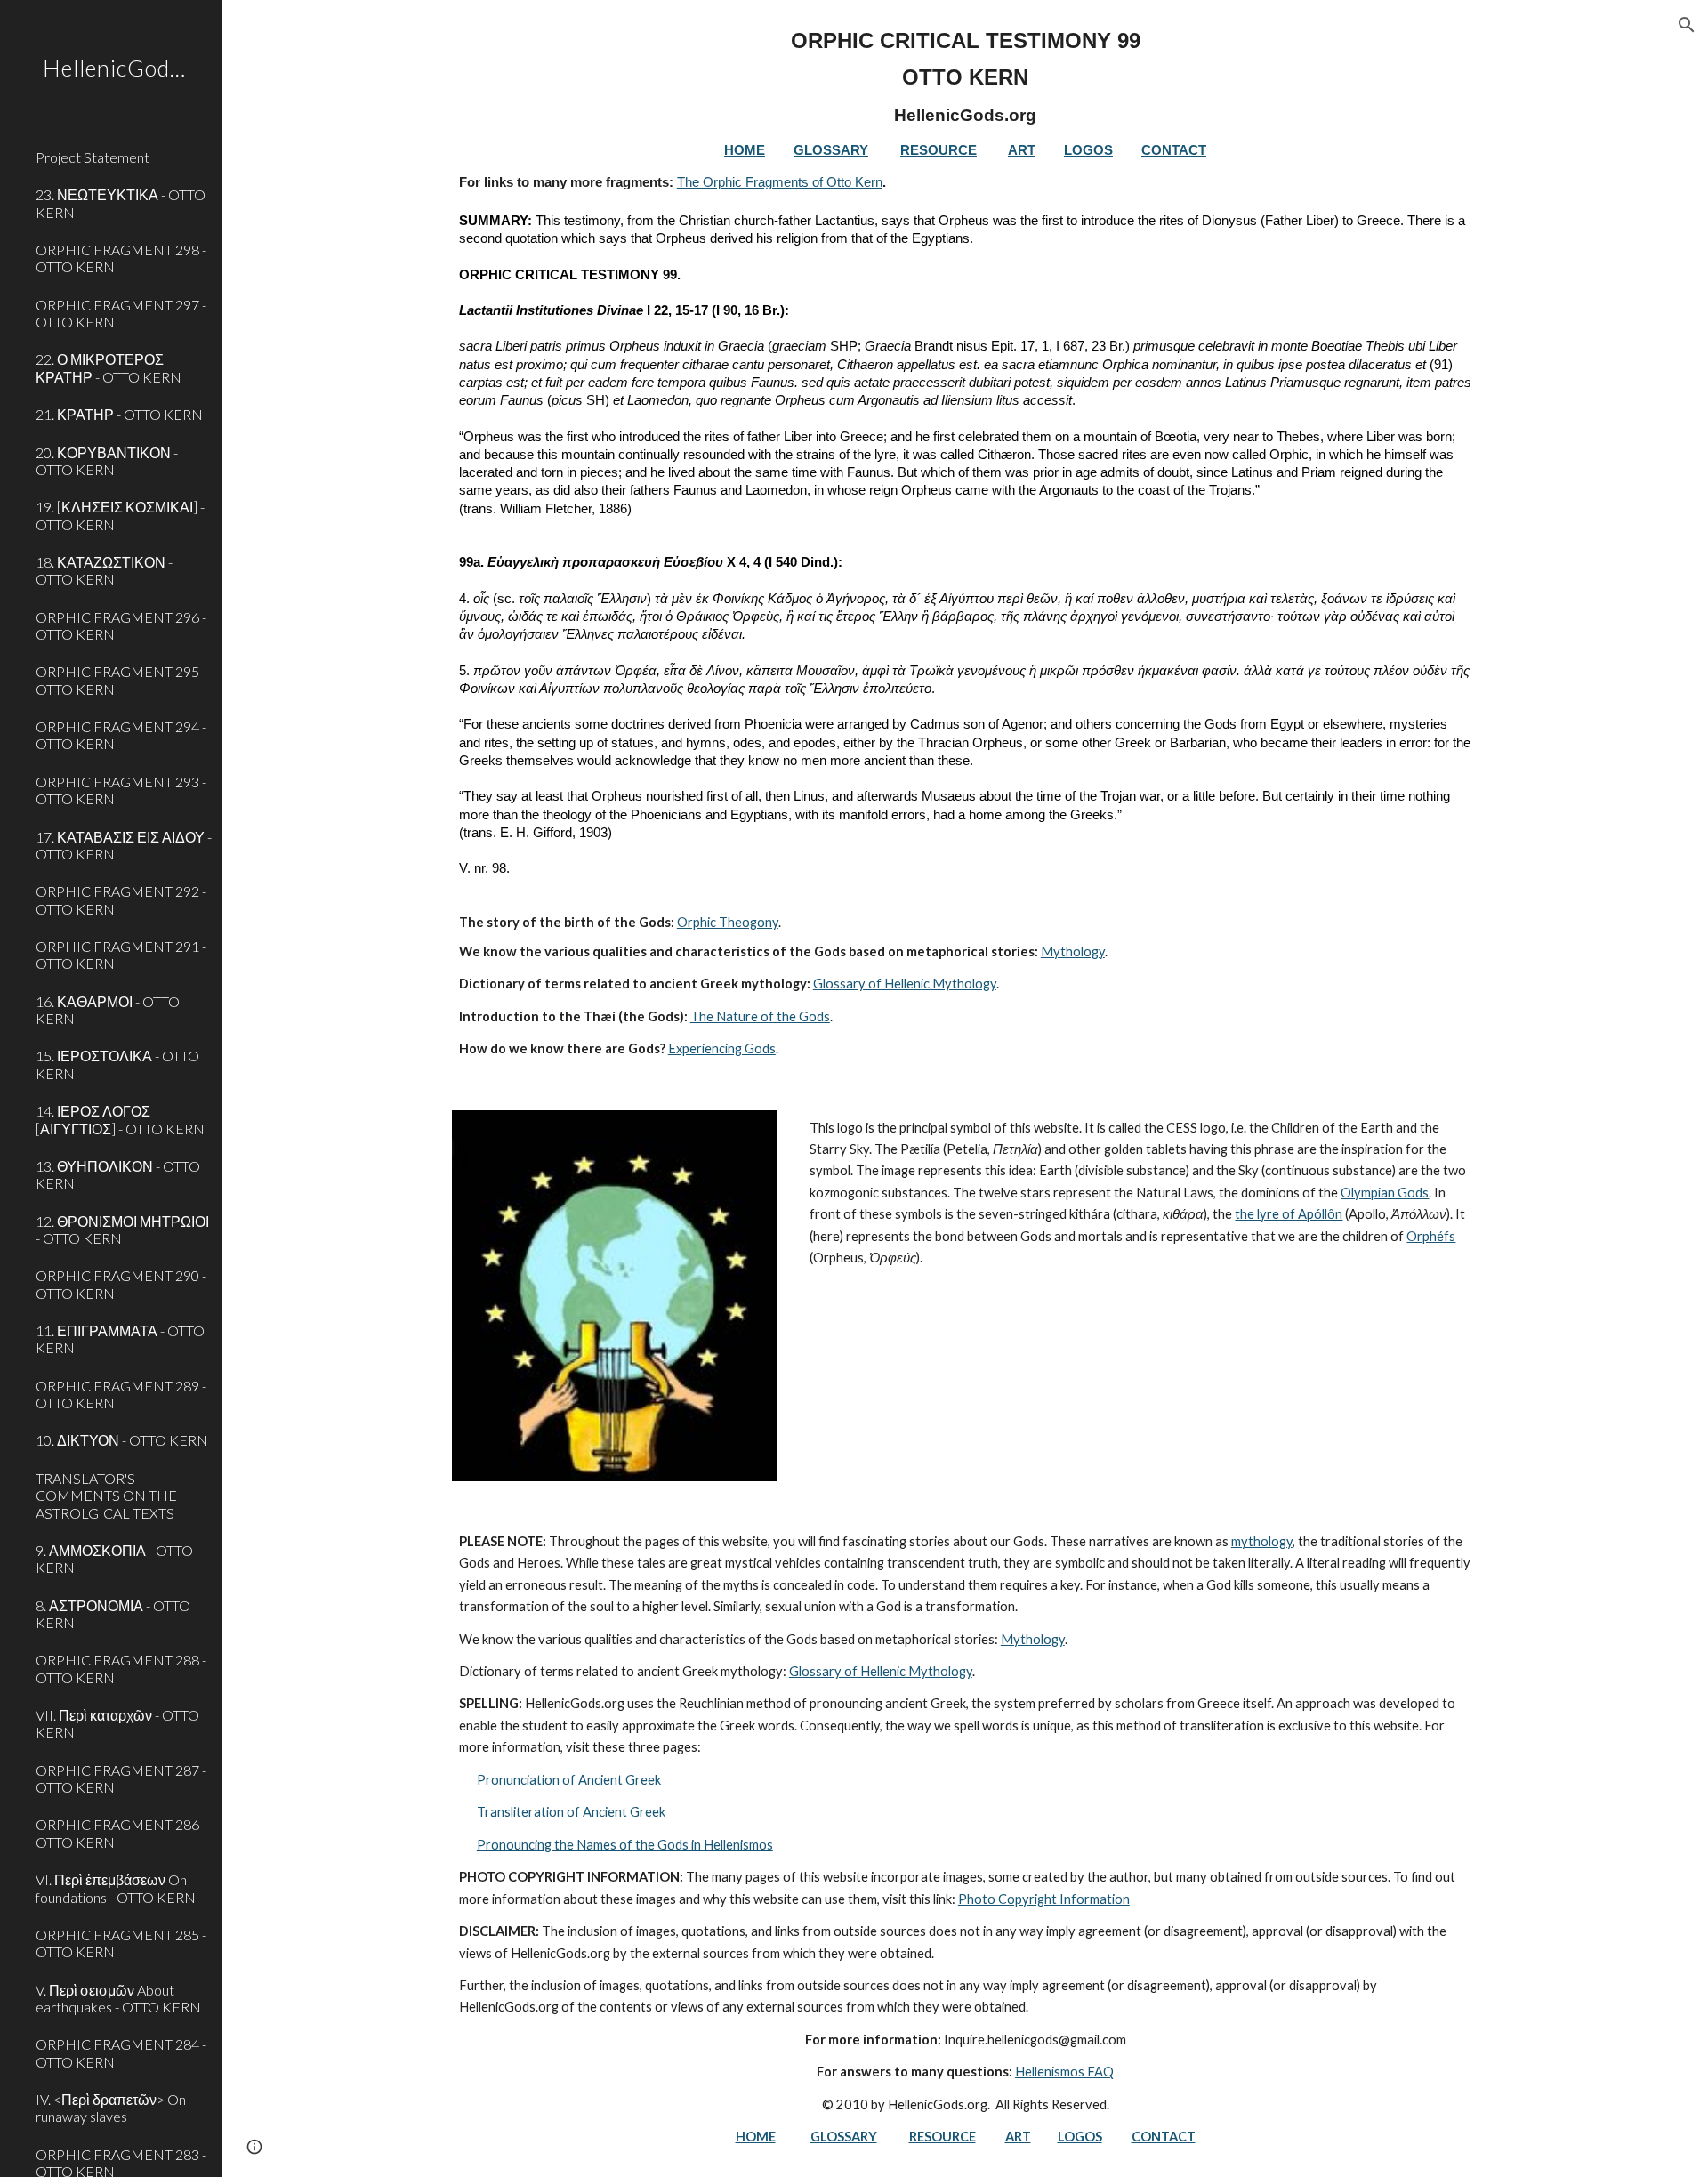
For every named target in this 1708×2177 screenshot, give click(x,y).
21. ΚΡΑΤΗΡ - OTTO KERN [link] (119, 414)
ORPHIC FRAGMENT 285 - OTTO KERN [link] (121, 1943)
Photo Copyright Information (1044, 1899)
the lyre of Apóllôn (1289, 1214)
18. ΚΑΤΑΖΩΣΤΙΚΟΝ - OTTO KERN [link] (104, 570)
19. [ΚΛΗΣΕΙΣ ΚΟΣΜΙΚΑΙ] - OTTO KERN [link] (120, 515)
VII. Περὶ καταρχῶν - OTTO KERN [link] (117, 1723)
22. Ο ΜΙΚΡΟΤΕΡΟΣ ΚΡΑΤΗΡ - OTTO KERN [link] (109, 367)
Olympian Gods (1385, 1193)
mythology (1262, 1541)
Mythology (1073, 951)
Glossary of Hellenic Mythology (905, 984)
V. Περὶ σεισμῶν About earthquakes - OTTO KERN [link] (118, 1998)
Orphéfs (1431, 1236)
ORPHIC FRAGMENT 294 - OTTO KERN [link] (121, 735)
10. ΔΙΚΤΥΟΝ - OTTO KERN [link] (122, 1440)
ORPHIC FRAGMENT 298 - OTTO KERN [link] (121, 258)
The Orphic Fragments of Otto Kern (780, 182)
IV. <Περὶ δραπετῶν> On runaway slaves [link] (111, 2108)
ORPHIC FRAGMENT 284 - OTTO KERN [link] (121, 2052)
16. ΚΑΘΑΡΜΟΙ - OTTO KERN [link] (108, 1010)
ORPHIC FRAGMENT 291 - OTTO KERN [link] (121, 955)
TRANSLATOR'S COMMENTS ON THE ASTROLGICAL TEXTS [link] (106, 1496)
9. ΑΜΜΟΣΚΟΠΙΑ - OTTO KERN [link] (114, 1559)
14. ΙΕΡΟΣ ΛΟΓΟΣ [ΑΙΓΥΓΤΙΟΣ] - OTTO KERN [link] (120, 1119)
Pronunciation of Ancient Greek (569, 1780)
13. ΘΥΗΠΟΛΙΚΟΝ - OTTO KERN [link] (118, 1174)
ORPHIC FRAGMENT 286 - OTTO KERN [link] (121, 1833)
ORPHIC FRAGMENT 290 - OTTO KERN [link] (121, 1284)
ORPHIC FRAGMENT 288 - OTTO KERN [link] (121, 1668)
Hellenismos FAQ (1064, 2072)
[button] (1687, 25)
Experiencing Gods (722, 1048)
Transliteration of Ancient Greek (571, 1812)
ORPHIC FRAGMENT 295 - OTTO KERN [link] (121, 680)
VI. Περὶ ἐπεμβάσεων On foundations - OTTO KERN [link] (116, 1888)
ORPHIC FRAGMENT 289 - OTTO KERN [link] (121, 1394)
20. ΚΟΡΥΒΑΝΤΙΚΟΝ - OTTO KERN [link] (107, 461)
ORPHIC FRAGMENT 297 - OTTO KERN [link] (121, 313)
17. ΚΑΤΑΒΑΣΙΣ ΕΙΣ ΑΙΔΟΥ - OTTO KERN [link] (124, 845)
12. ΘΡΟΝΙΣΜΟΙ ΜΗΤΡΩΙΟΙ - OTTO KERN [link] (122, 1230)
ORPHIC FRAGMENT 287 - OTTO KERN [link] (121, 1778)
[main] (965, 544)
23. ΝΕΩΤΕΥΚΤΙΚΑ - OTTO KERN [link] (121, 203)
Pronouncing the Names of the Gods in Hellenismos (625, 1845)
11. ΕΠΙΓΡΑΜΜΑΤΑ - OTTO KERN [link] (120, 1339)
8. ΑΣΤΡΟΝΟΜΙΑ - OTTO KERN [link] (113, 1614)
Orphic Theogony (728, 922)
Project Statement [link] (93, 157)
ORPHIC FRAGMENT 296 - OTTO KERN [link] (121, 625)
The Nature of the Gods (760, 1016)
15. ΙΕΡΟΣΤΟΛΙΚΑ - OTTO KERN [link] (117, 1064)
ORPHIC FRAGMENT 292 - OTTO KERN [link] (121, 899)
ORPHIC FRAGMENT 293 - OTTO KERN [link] (121, 790)
